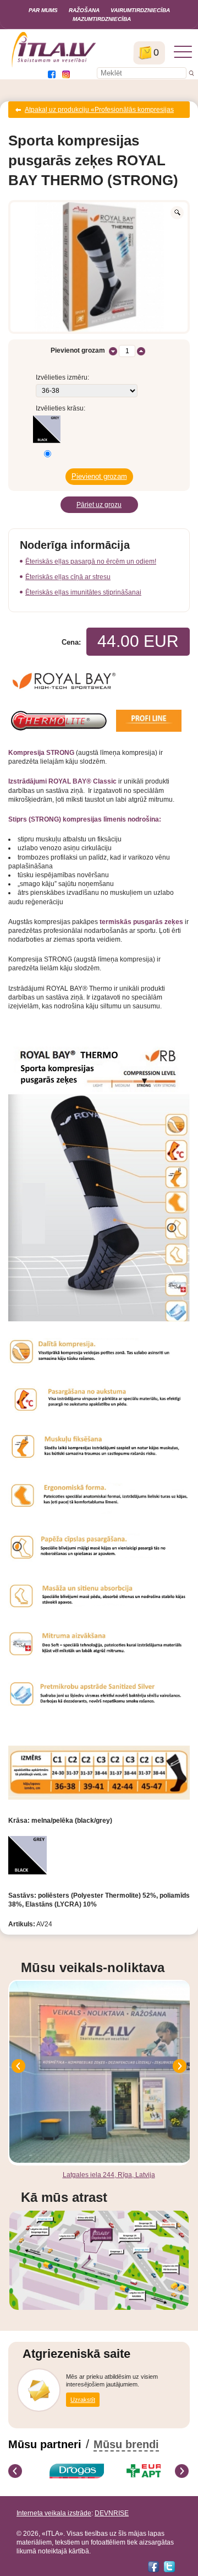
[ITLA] (54, 66)
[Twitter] (169, 2567)
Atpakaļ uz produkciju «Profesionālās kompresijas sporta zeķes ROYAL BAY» (99, 112)
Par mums (43, 10)
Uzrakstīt (83, 2400)
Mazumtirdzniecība (102, 19)
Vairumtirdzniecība (140, 10)
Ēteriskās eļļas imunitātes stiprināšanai (83, 592)
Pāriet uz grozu (99, 505)
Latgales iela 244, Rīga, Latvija (109, 2175)
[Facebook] (153, 2567)
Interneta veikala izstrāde (54, 2513)
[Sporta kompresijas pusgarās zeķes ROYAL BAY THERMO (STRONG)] (99, 267)
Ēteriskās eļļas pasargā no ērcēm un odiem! (91, 561)
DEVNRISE (112, 2513)
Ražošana (84, 10)
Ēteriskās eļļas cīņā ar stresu (68, 577)
